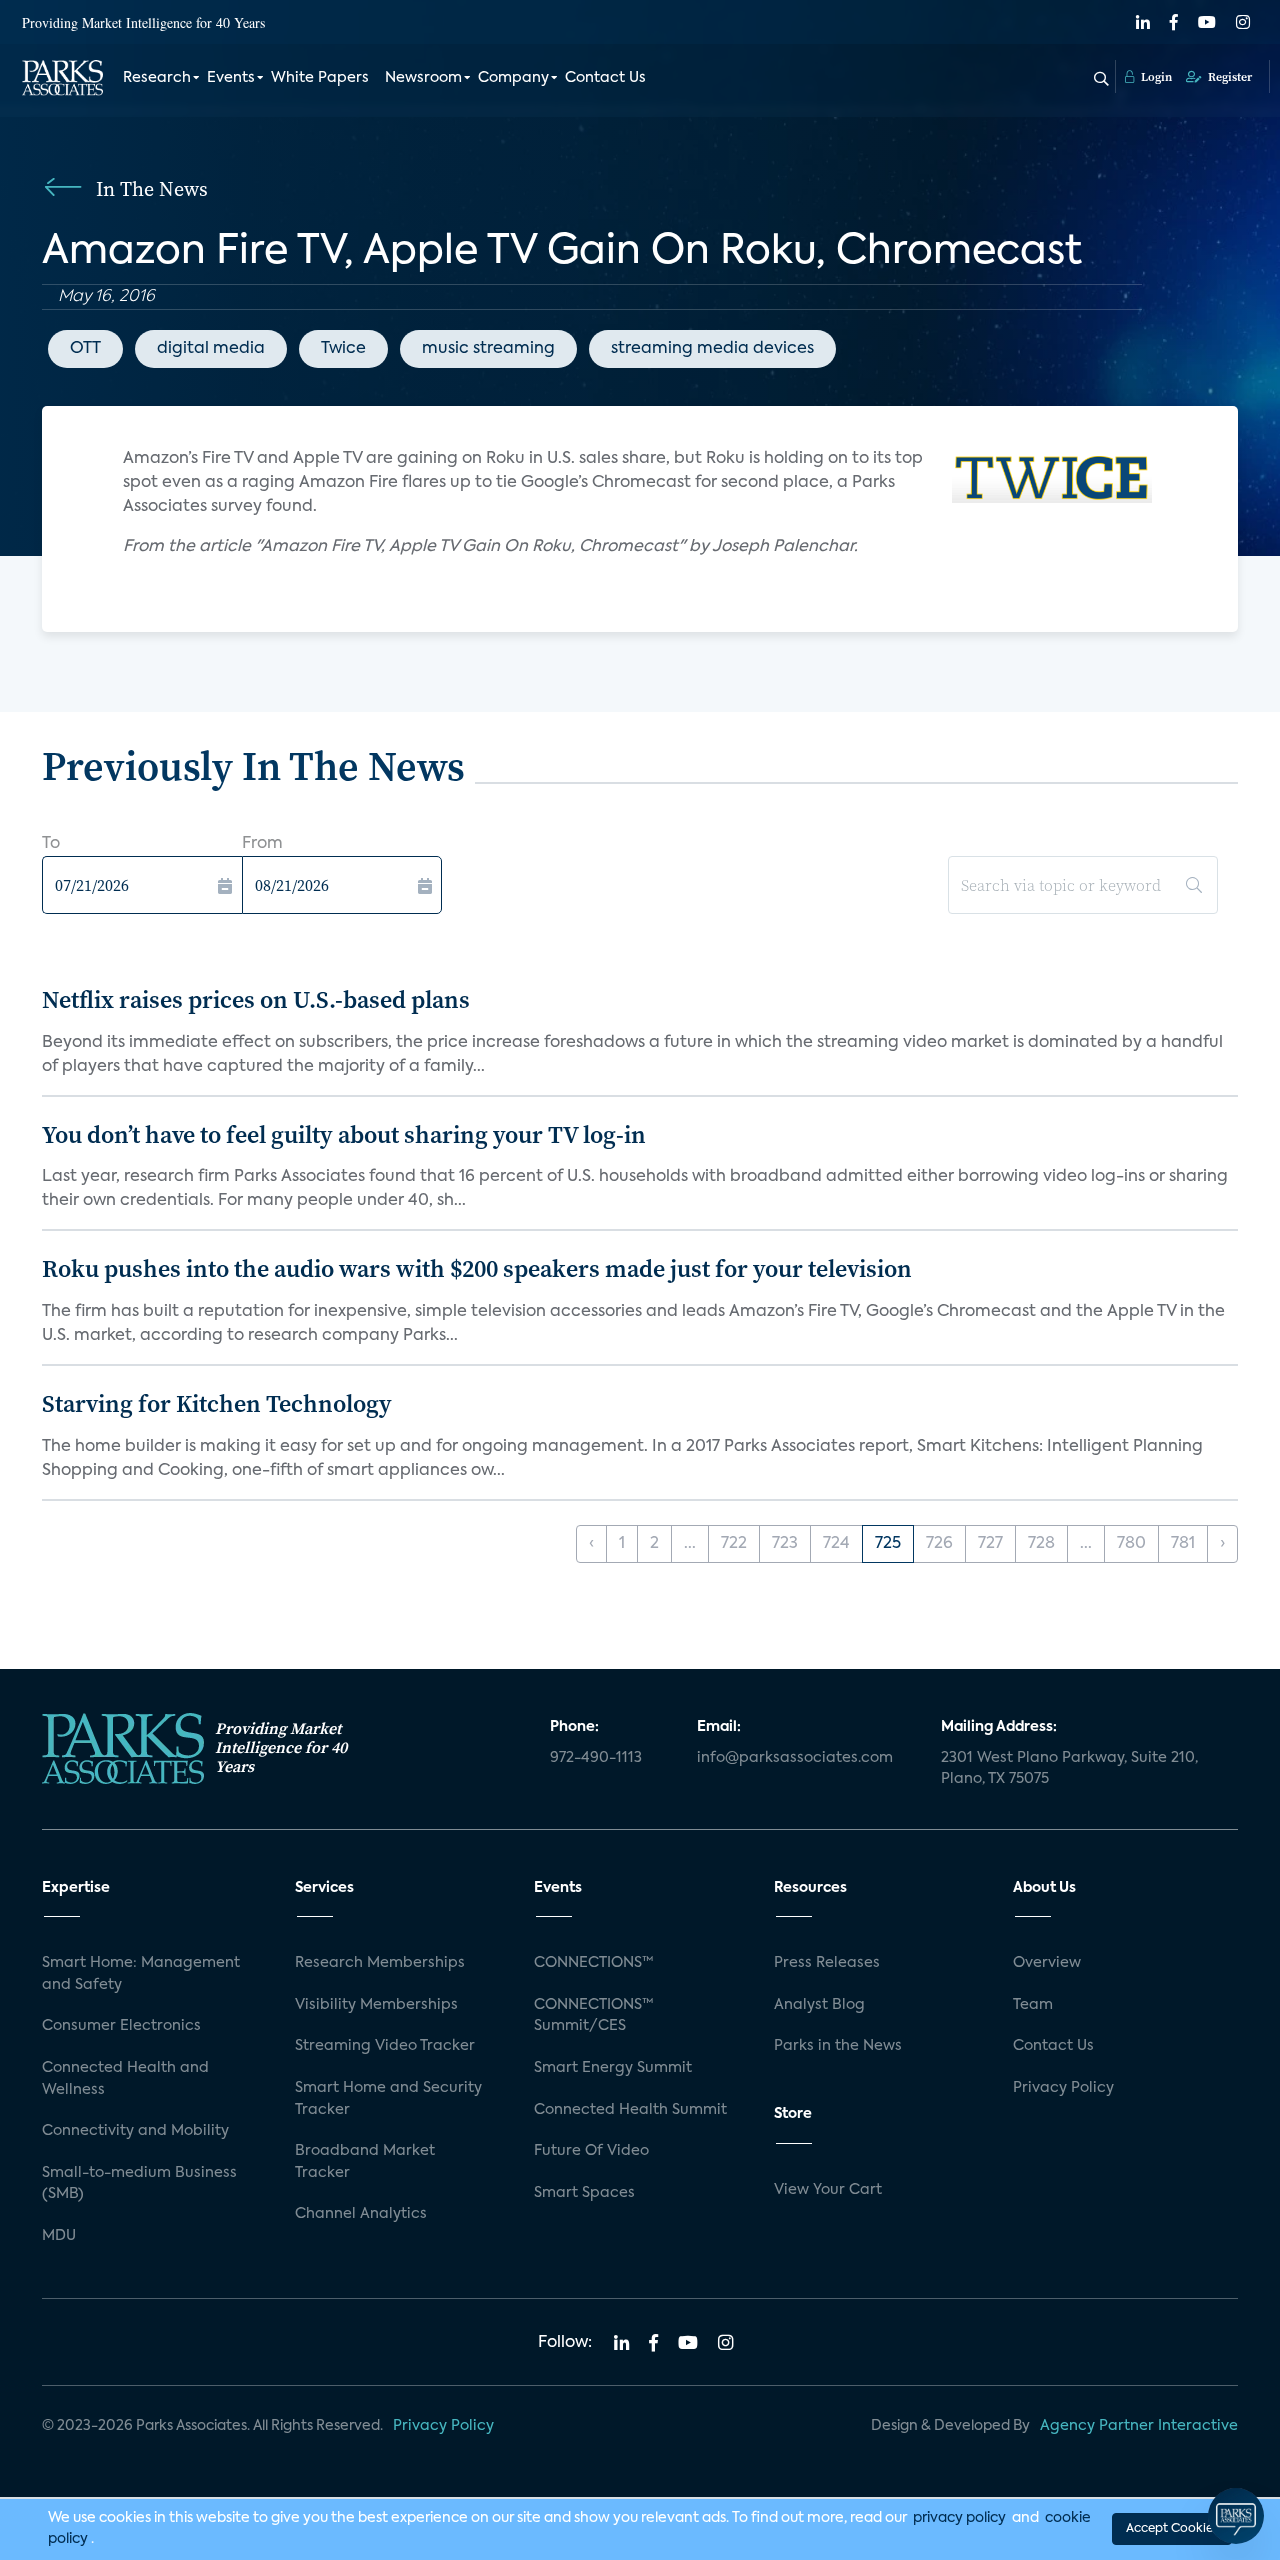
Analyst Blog (819, 2005)
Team (1033, 2005)
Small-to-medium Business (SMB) (139, 2184)
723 (785, 1544)
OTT (85, 349)
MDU (59, 2236)
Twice (343, 349)
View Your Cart (828, 2190)
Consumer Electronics (121, 2026)
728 (1041, 1544)
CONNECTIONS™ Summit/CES (594, 2016)
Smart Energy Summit (613, 2068)
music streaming (488, 349)
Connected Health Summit (630, 2110)
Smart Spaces (584, 2193)
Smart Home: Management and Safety (141, 1974)
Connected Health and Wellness (125, 2079)
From (262, 844)
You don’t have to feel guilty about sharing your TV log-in (344, 1134)
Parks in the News (838, 2046)
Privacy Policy (1063, 2088)
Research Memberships (380, 1963)
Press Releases (827, 1963)
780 (1131, 1544)
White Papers (320, 78)
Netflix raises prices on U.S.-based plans (256, 999)
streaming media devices (712, 349)
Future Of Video (591, 2151)
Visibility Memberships (376, 2005)
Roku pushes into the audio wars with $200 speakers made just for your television (477, 1268)
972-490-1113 (596, 1758)
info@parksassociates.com (795, 1758)
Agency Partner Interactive (1139, 2426)
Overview (1047, 1963)
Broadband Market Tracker (365, 2162)
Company (513, 78)
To (51, 844)
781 (1183, 1544)
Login (1155, 77)
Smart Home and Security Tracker (388, 2099)
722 (734, 1544)
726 (939, 1544)
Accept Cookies (1172, 2529)
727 (990, 1544)
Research (157, 78)
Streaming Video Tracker (385, 2046)
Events (231, 78)
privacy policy (959, 2518)
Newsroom (423, 78)
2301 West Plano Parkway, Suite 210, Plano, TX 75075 (1069, 1769)
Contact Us (605, 78)
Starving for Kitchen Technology (217, 1403)
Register (1228, 77)
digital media (211, 349)
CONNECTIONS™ (594, 1963)
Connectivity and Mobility (135, 2131)
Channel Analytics (361, 2214)
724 (836, 1544)
